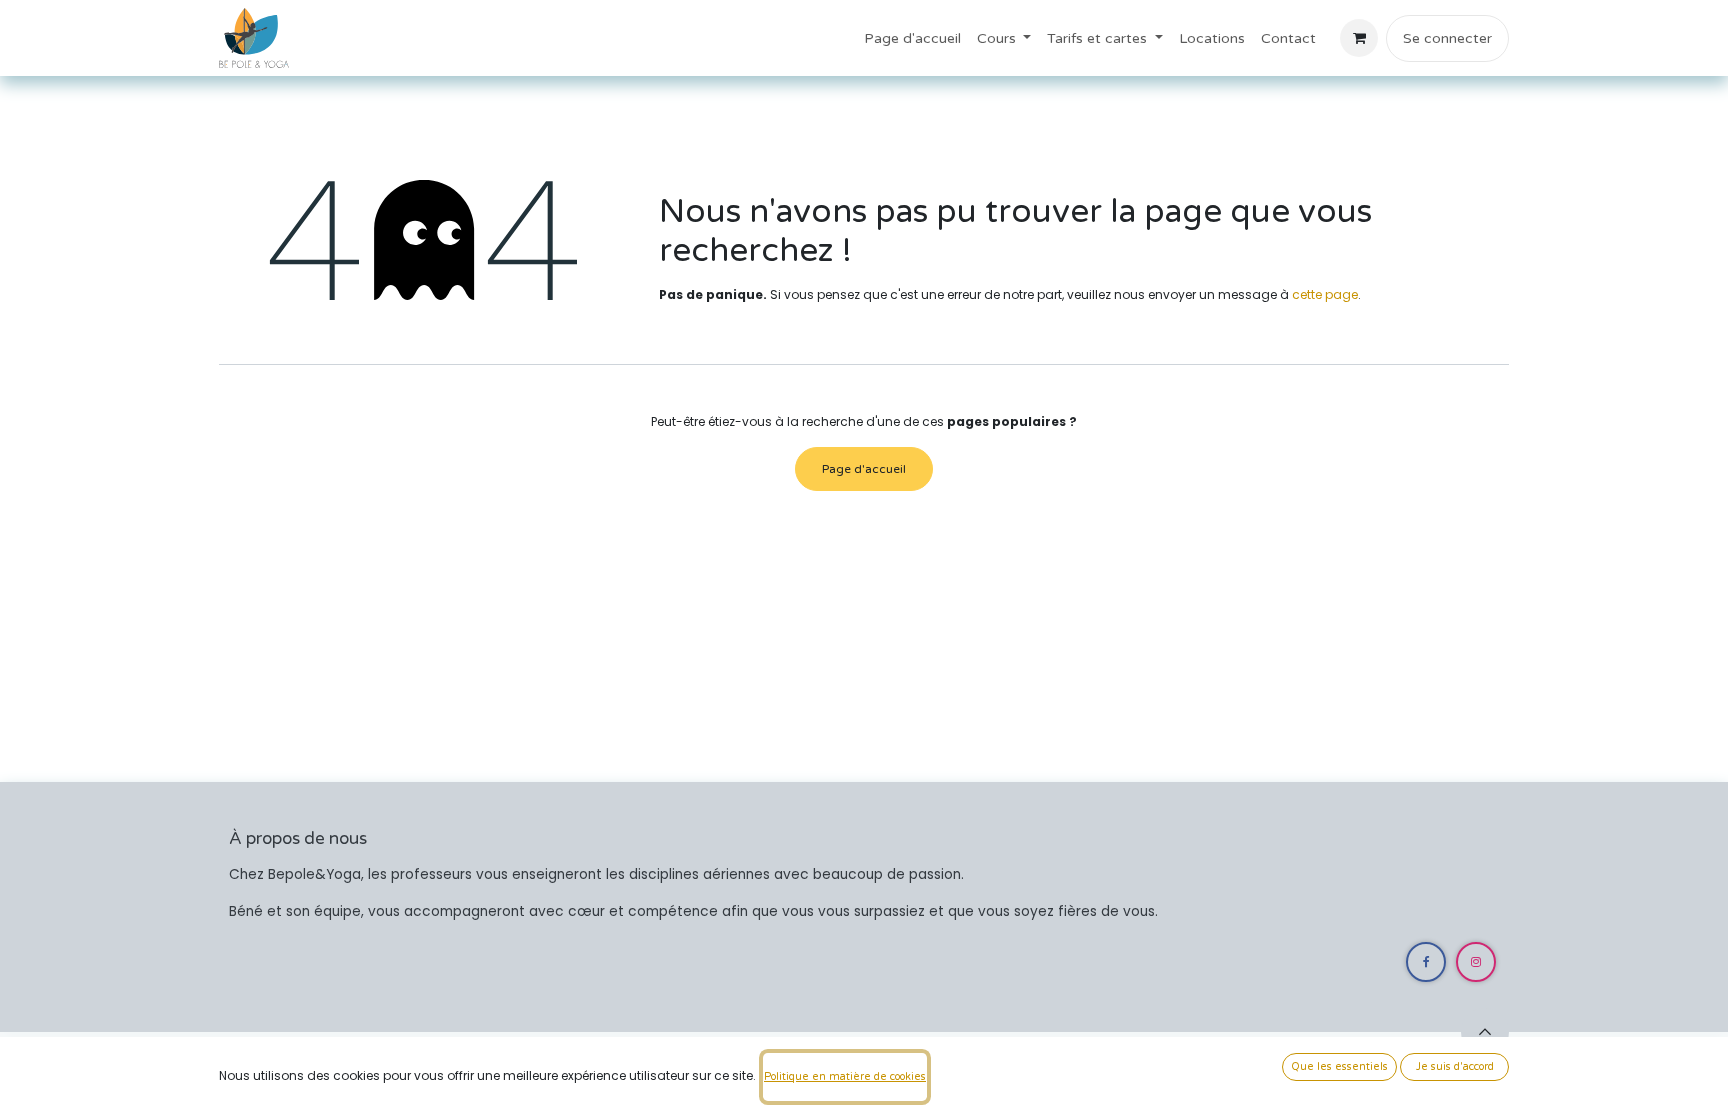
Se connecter (1447, 38)
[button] (1485, 1032)
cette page (1325, 294)
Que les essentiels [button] (1339, 1066)
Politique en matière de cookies (845, 1076)
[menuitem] (912, 38)
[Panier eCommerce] (1359, 38)
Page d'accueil (864, 469)
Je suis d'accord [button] (1455, 1066)
